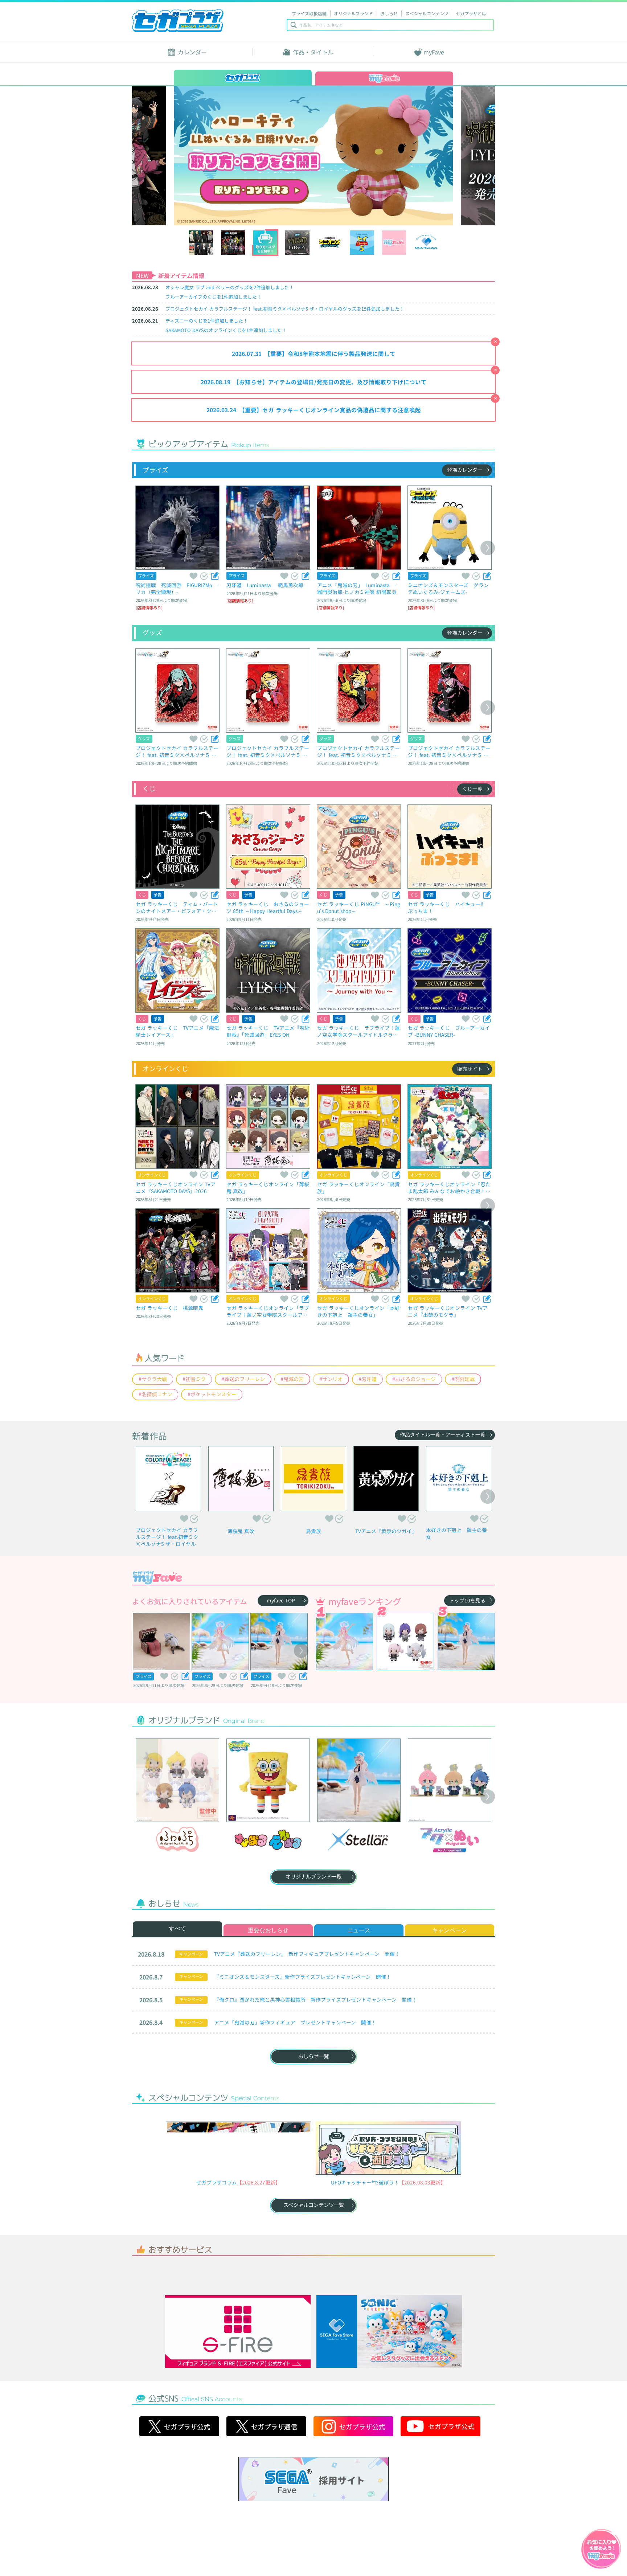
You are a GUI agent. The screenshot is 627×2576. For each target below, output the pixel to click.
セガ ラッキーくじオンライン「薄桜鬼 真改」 (268, 1187)
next (450, 155)
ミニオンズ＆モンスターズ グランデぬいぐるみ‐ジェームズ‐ (448, 588)
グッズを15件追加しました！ (285, 309)
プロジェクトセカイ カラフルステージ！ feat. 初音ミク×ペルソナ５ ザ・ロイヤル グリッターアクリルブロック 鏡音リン (268, 751)
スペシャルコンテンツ (427, 13)
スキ (193, 576)
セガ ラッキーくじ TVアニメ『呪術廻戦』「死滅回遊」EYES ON (268, 1031)
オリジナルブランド (353, 13)
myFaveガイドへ (601, 2550)
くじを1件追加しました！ (214, 297)
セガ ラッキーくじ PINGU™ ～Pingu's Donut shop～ (359, 907)
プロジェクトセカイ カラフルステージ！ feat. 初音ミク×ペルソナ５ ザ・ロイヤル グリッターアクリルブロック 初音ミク (177, 751)
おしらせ (389, 13)
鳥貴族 (313, 1531)
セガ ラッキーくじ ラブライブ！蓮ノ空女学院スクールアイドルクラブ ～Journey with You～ (358, 1031)
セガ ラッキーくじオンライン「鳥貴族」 (358, 1187)
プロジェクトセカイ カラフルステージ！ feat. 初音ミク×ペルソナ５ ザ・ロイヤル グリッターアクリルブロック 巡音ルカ (449, 751)
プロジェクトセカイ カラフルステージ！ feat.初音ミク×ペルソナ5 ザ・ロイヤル (167, 1537)
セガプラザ (178, 21)
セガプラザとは (471, 13)
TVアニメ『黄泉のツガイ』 (386, 1531)
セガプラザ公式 (179, 2481)
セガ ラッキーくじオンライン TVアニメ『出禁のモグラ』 (448, 1311)
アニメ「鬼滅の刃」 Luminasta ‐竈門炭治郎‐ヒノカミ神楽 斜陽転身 (357, 588)
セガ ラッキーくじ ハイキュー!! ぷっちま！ (448, 907)
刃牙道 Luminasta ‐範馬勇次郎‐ (266, 585)
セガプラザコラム (217, 2182)
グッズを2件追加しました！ (230, 287)
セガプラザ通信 (266, 2481)
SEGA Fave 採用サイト (313, 2534)
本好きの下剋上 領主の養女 (456, 1533)
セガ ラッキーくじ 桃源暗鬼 (169, 1308)
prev (178, 155)
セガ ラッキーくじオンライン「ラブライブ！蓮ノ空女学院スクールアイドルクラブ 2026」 (268, 1311)
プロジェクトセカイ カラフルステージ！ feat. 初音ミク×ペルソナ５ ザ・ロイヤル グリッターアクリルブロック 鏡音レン (358, 751)
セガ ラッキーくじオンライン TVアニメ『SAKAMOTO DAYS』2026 (176, 1187)
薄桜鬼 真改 (241, 1531)
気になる (204, 576)
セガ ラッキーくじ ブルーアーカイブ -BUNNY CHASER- (449, 1031)
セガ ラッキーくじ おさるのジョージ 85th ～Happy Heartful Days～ (268, 907)
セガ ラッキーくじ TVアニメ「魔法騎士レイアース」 (177, 1031)
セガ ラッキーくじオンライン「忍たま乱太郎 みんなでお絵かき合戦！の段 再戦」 (449, 1187)
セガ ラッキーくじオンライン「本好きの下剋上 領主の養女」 (358, 1311)
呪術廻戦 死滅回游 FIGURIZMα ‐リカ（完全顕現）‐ (177, 588)
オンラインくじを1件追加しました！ (226, 330)
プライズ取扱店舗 (309, 13)
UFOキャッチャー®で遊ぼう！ (365, 2182)
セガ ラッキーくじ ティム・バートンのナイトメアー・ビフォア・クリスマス (177, 907)
